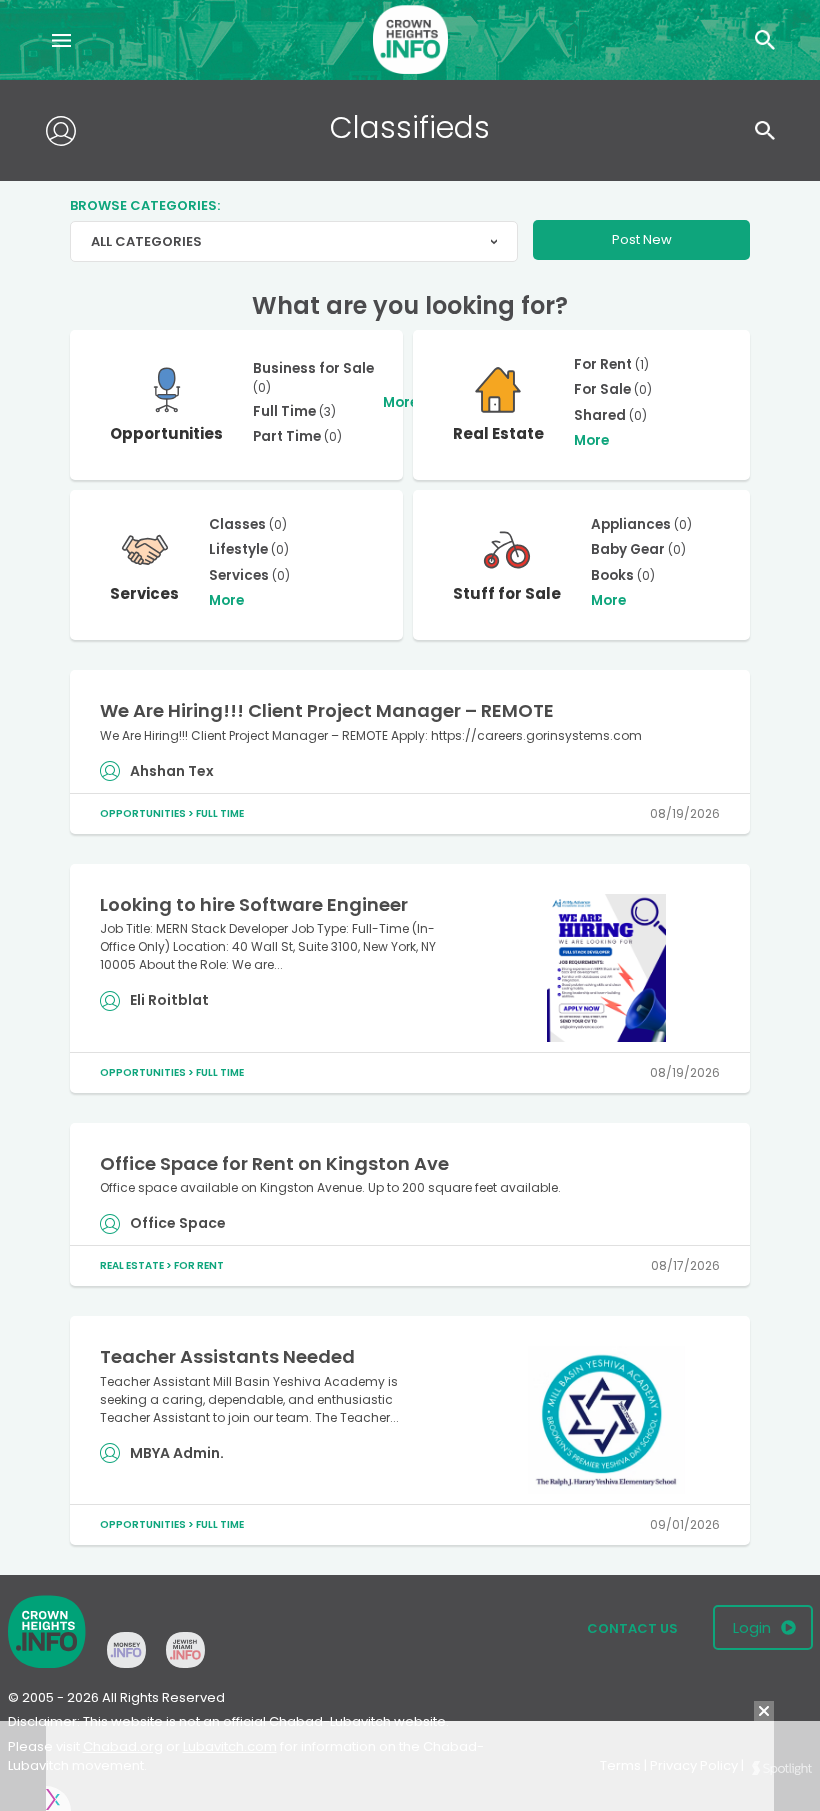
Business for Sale (313, 368)
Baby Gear (628, 549)
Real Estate (498, 433)
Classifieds (410, 127)
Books (612, 575)
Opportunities (166, 433)
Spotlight (782, 1768)
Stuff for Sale (507, 593)
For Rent (603, 364)
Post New (642, 239)
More (400, 402)
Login (752, 1627)
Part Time (287, 436)
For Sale (602, 389)
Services (144, 593)
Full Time (284, 411)
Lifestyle (238, 549)
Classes (237, 524)
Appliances (631, 524)
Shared (600, 415)
